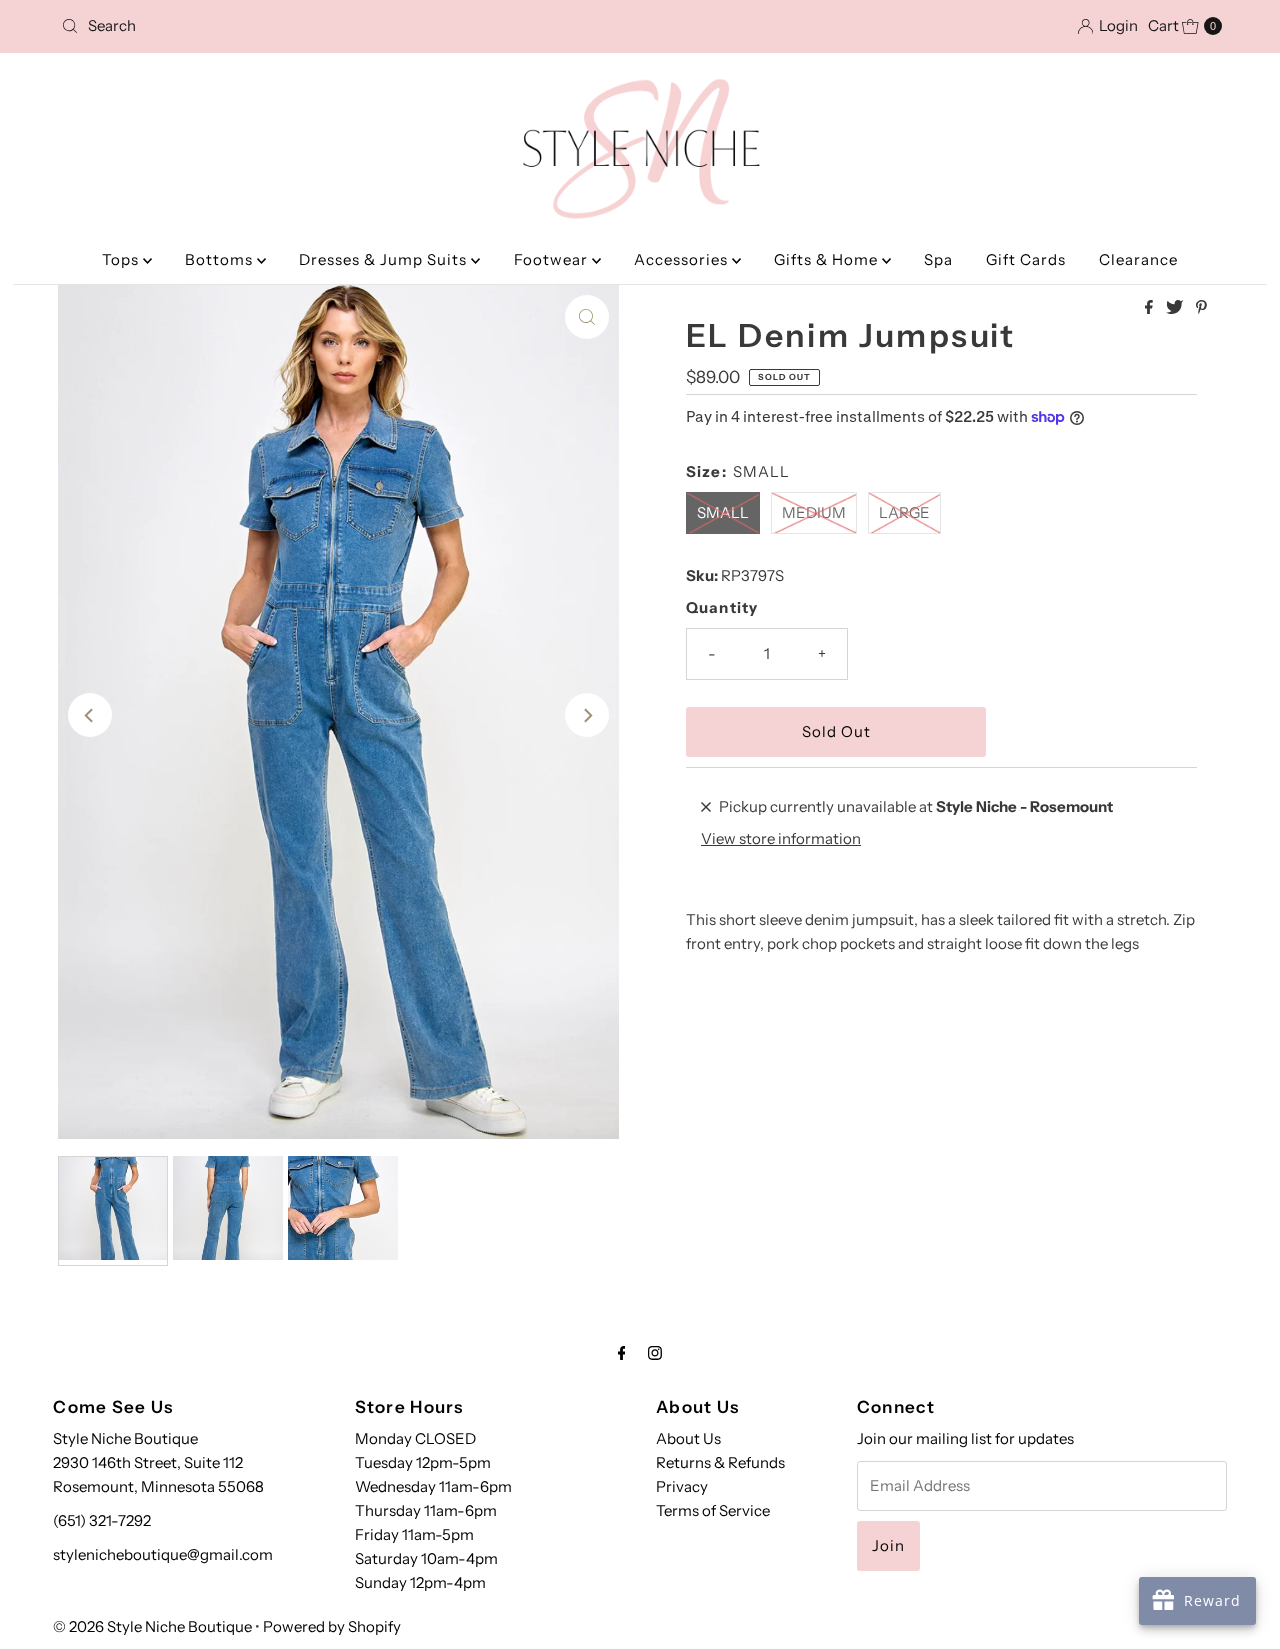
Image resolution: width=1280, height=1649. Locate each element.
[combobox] (243, 26)
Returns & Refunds (720, 1462)
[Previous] (90, 715)
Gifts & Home (828, 259)
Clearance (1138, 259)
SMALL (723, 512)
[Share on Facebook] (1150, 308)
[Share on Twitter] (1176, 308)
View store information (781, 838)
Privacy (682, 1486)
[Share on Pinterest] (1201, 308)
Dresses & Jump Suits (385, 259)
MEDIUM (814, 512)
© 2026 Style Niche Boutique (152, 1626)
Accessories (683, 259)
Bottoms (221, 259)
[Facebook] (622, 1353)
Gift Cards (1026, 259)
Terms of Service (713, 1510)
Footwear (553, 259)
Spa (938, 259)
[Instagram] (655, 1353)
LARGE (904, 512)
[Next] (587, 715)
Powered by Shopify (332, 1626)
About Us (688, 1438)
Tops (122, 259)
